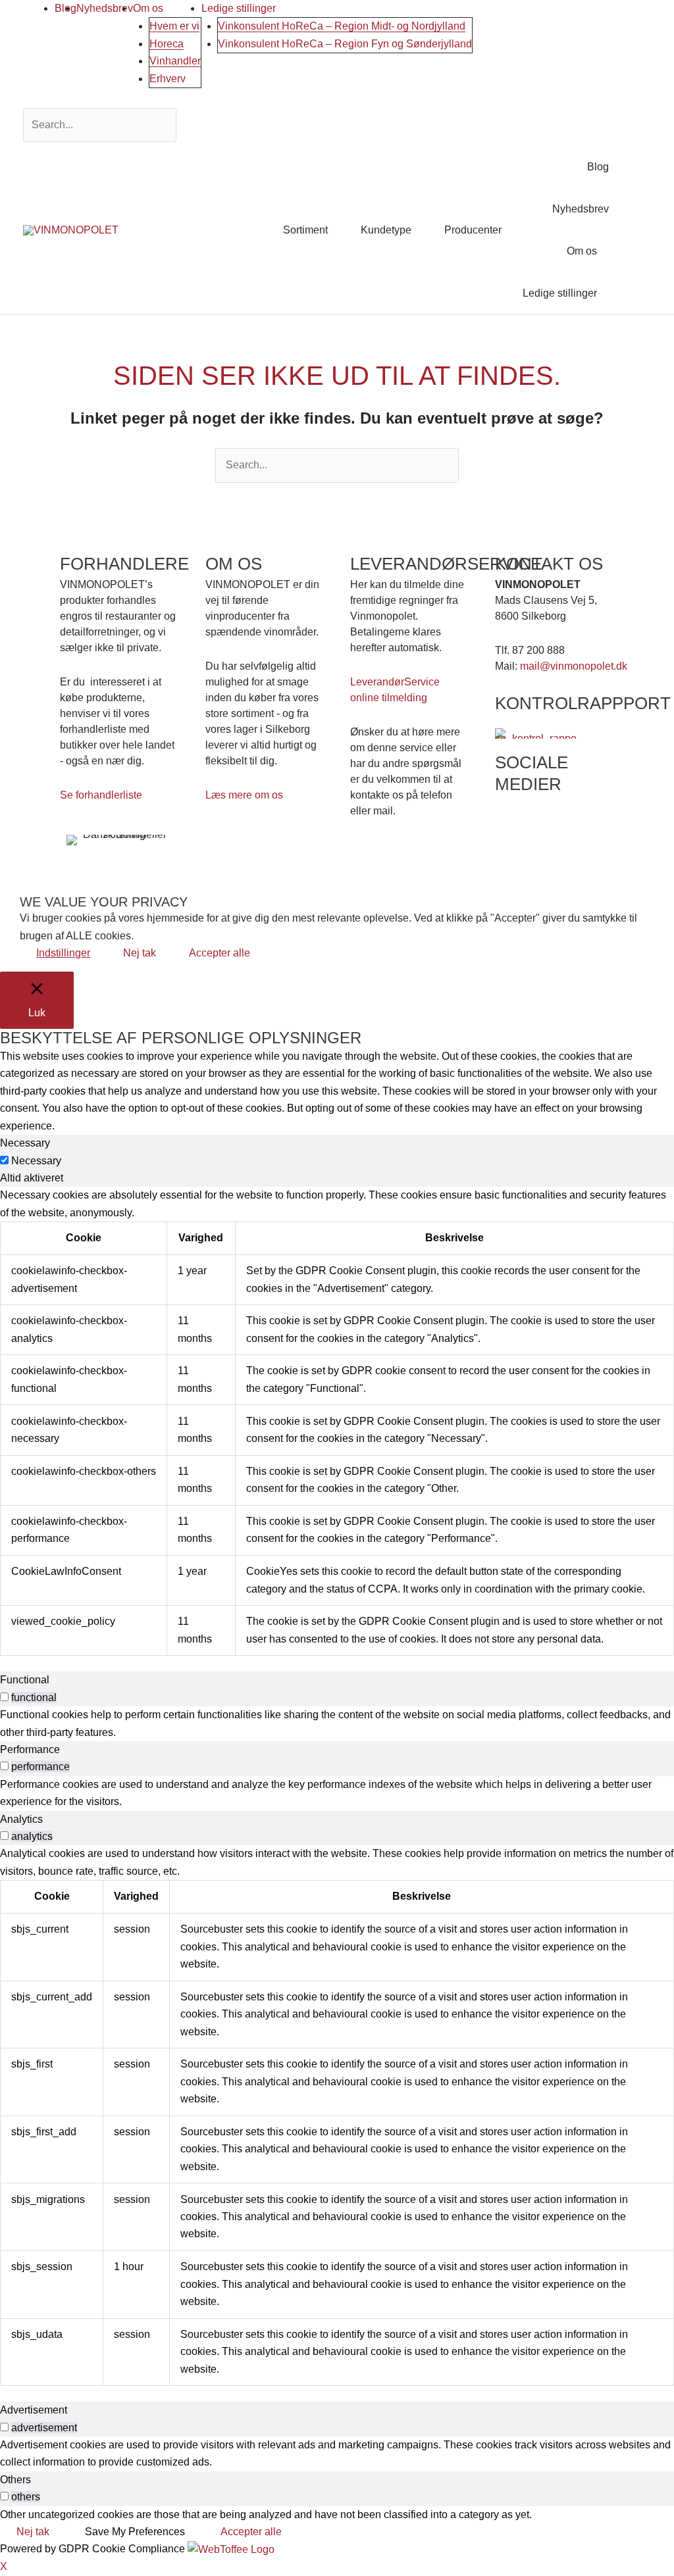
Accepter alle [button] (220, 953)
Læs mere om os (244, 795)
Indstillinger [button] (63, 953)
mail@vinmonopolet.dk (574, 666)
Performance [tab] (30, 1749)
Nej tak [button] (140, 953)
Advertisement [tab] (34, 2410)
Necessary (36, 1161)
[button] (635, 230)
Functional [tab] (25, 1680)
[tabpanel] (337, 1421)
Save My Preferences (135, 2532)
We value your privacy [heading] (104, 902)
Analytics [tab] (21, 1819)
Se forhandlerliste (101, 795)
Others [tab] (15, 2480)
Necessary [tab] (25, 1143)
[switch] (4, 1697)
